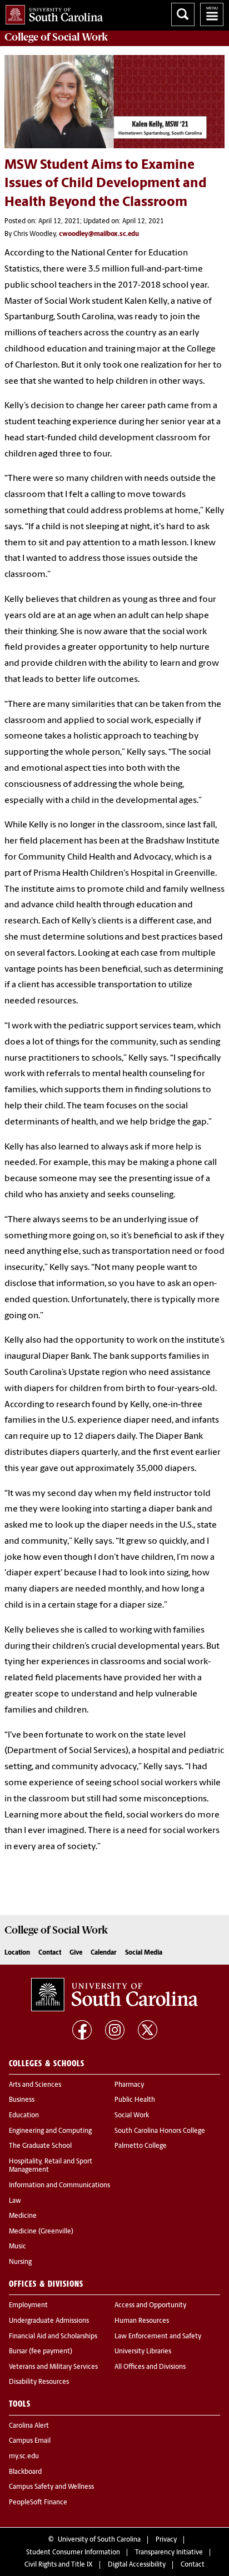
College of (56, 37)
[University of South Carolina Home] (51, 12)
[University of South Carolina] (114, 1995)
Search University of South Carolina (183, 14)
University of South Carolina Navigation (212, 14)
